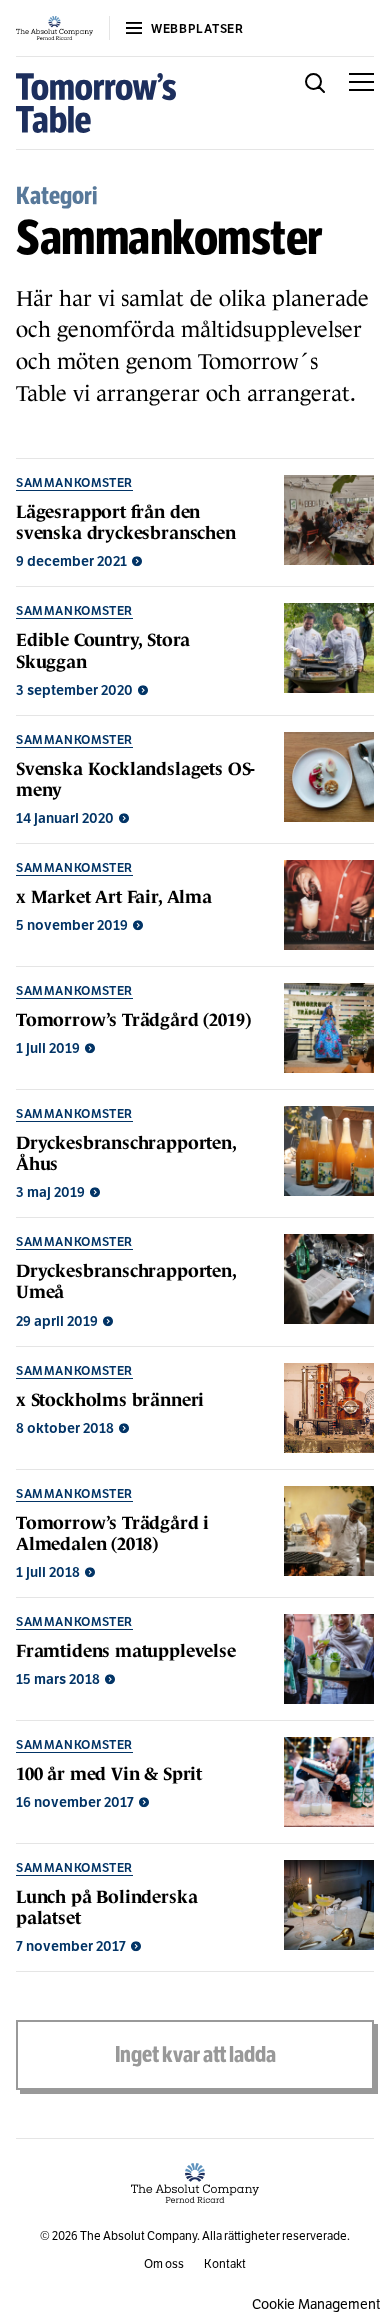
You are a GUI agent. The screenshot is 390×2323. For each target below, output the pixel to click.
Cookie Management (316, 2304)
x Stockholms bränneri (110, 1400)
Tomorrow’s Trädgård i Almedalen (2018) (112, 1533)
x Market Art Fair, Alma (114, 897)
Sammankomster (74, 482)
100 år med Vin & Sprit (109, 1774)
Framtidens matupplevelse (126, 1651)
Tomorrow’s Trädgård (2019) (133, 1020)
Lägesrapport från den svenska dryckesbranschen (126, 522)
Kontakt (225, 2263)
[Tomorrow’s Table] (96, 103)
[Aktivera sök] (315, 103)
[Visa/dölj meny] (361, 103)
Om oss (164, 2263)
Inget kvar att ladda (195, 2054)
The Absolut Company (138, 2235)
